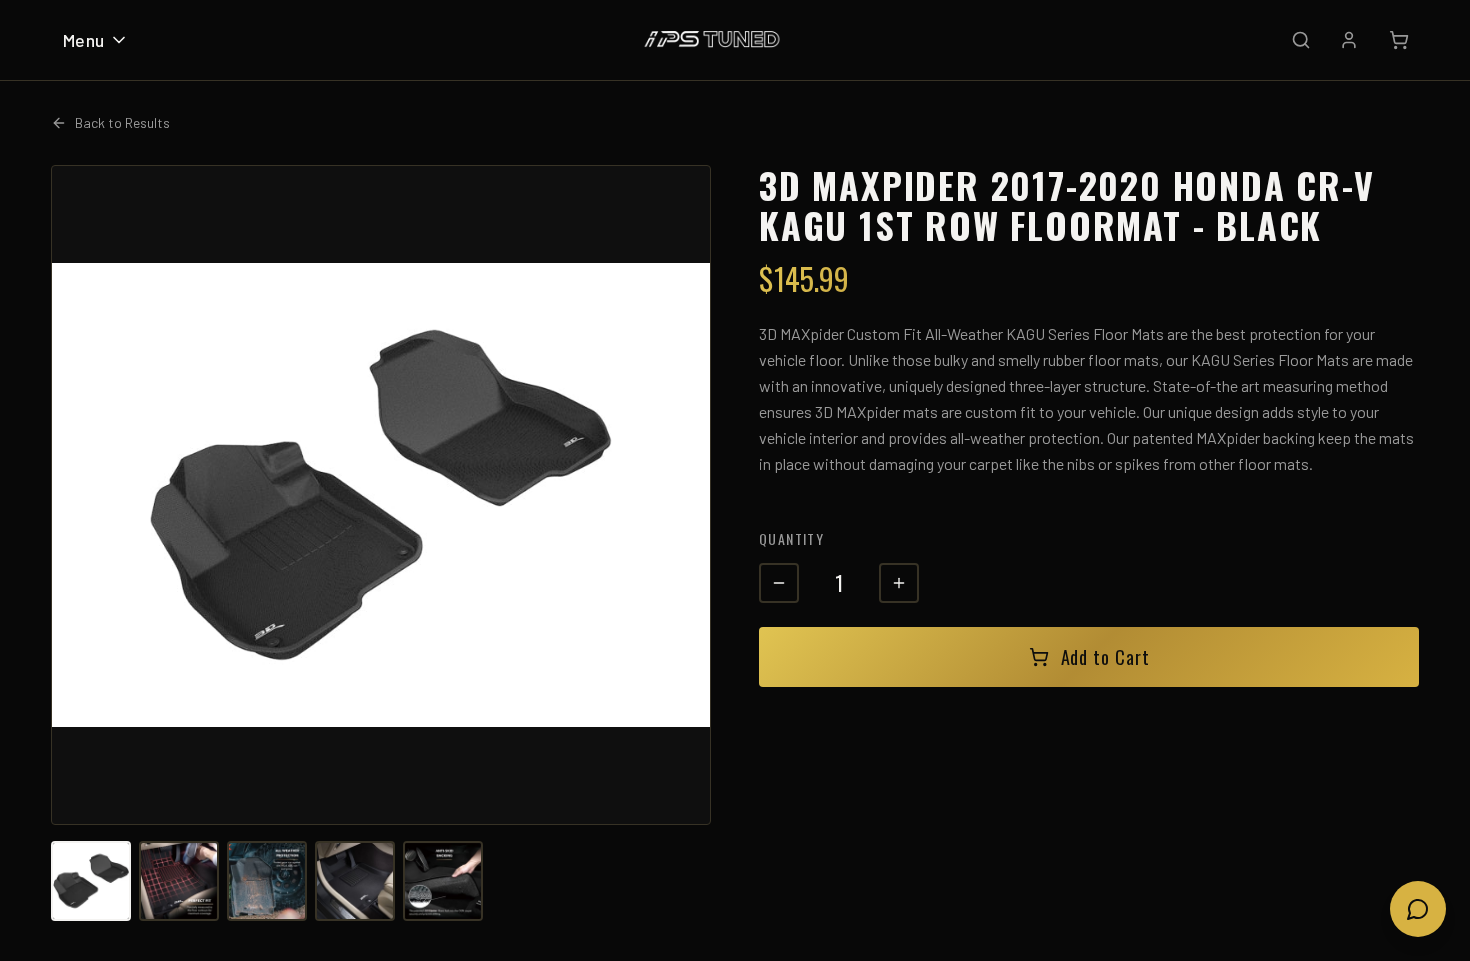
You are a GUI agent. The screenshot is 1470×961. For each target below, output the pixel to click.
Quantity (791, 538)
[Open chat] (1418, 909)
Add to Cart (1105, 657)
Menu (84, 40)
